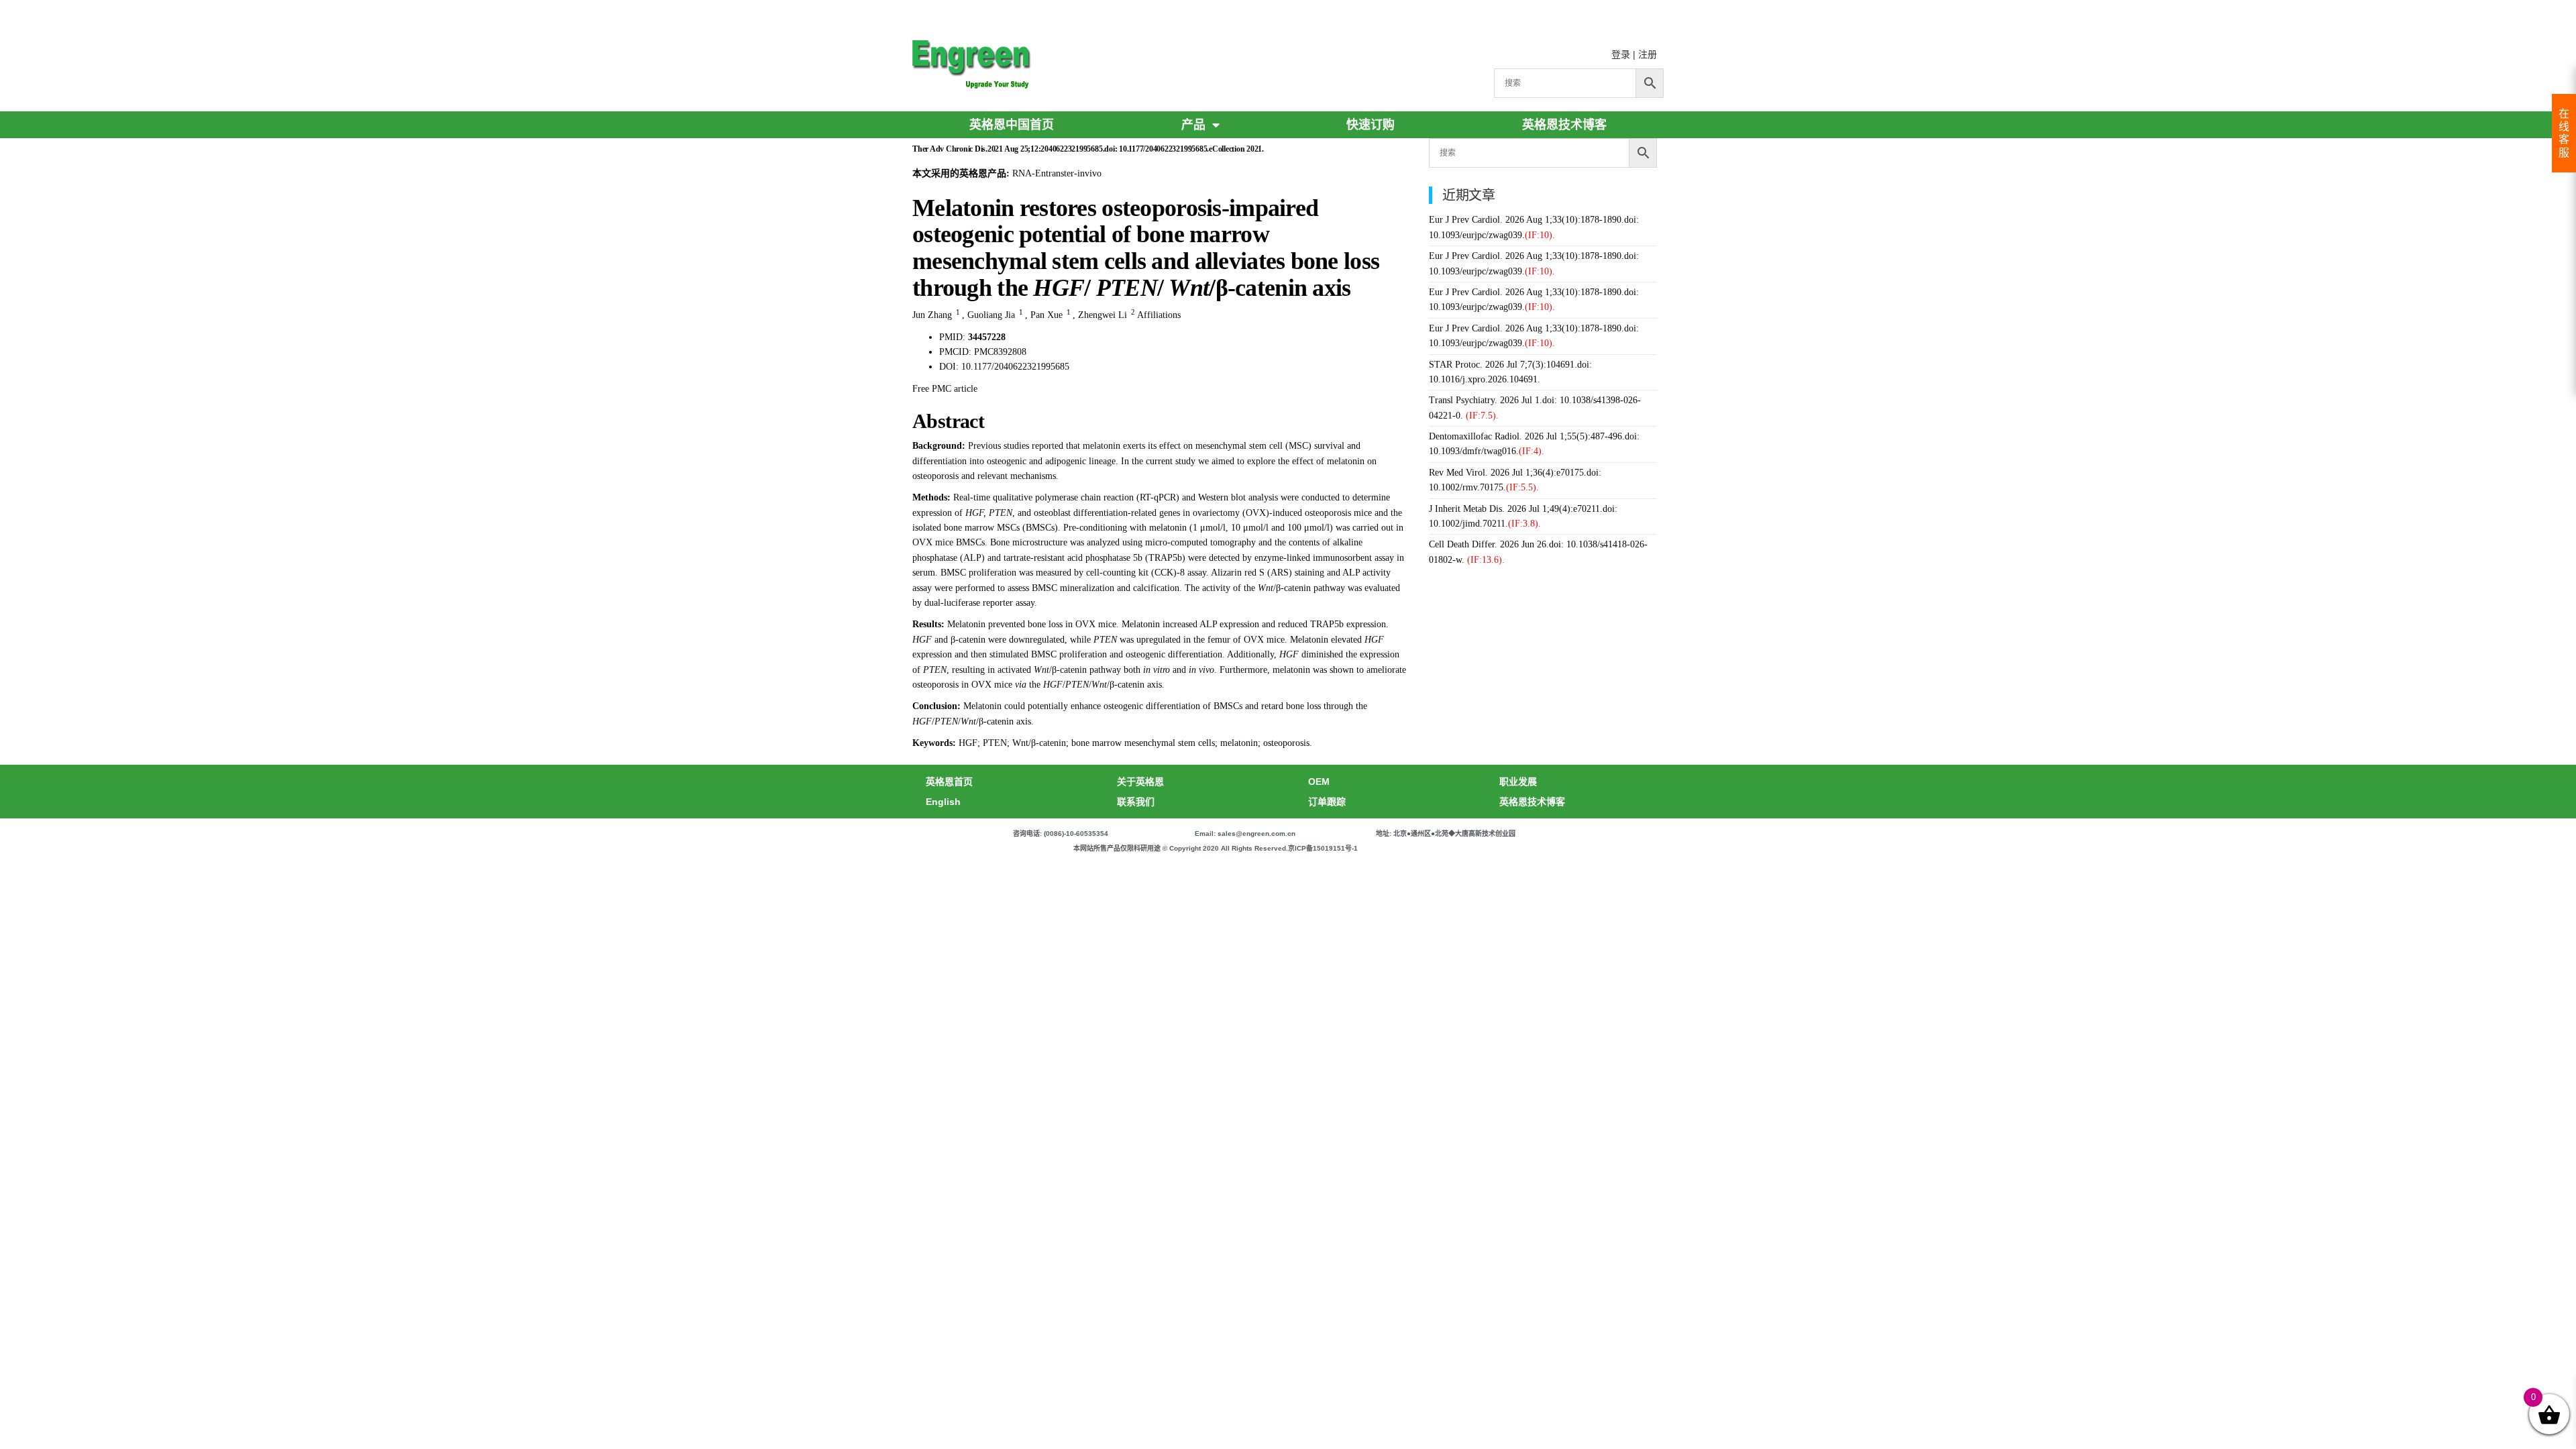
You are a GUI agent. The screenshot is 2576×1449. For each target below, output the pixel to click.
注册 (1648, 54)
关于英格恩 (1140, 782)
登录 (1621, 54)
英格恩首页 (949, 782)
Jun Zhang (932, 315)
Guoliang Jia (991, 315)
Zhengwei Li (1103, 315)
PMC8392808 (1000, 352)
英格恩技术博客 (1564, 125)
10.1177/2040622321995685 (1015, 367)
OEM (1319, 782)
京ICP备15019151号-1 (1323, 848)
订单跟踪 (1327, 802)
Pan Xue (1046, 315)
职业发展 (1518, 782)
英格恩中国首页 (1012, 125)
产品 (1193, 125)
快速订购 (1371, 125)
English (943, 802)
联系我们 (1136, 802)
